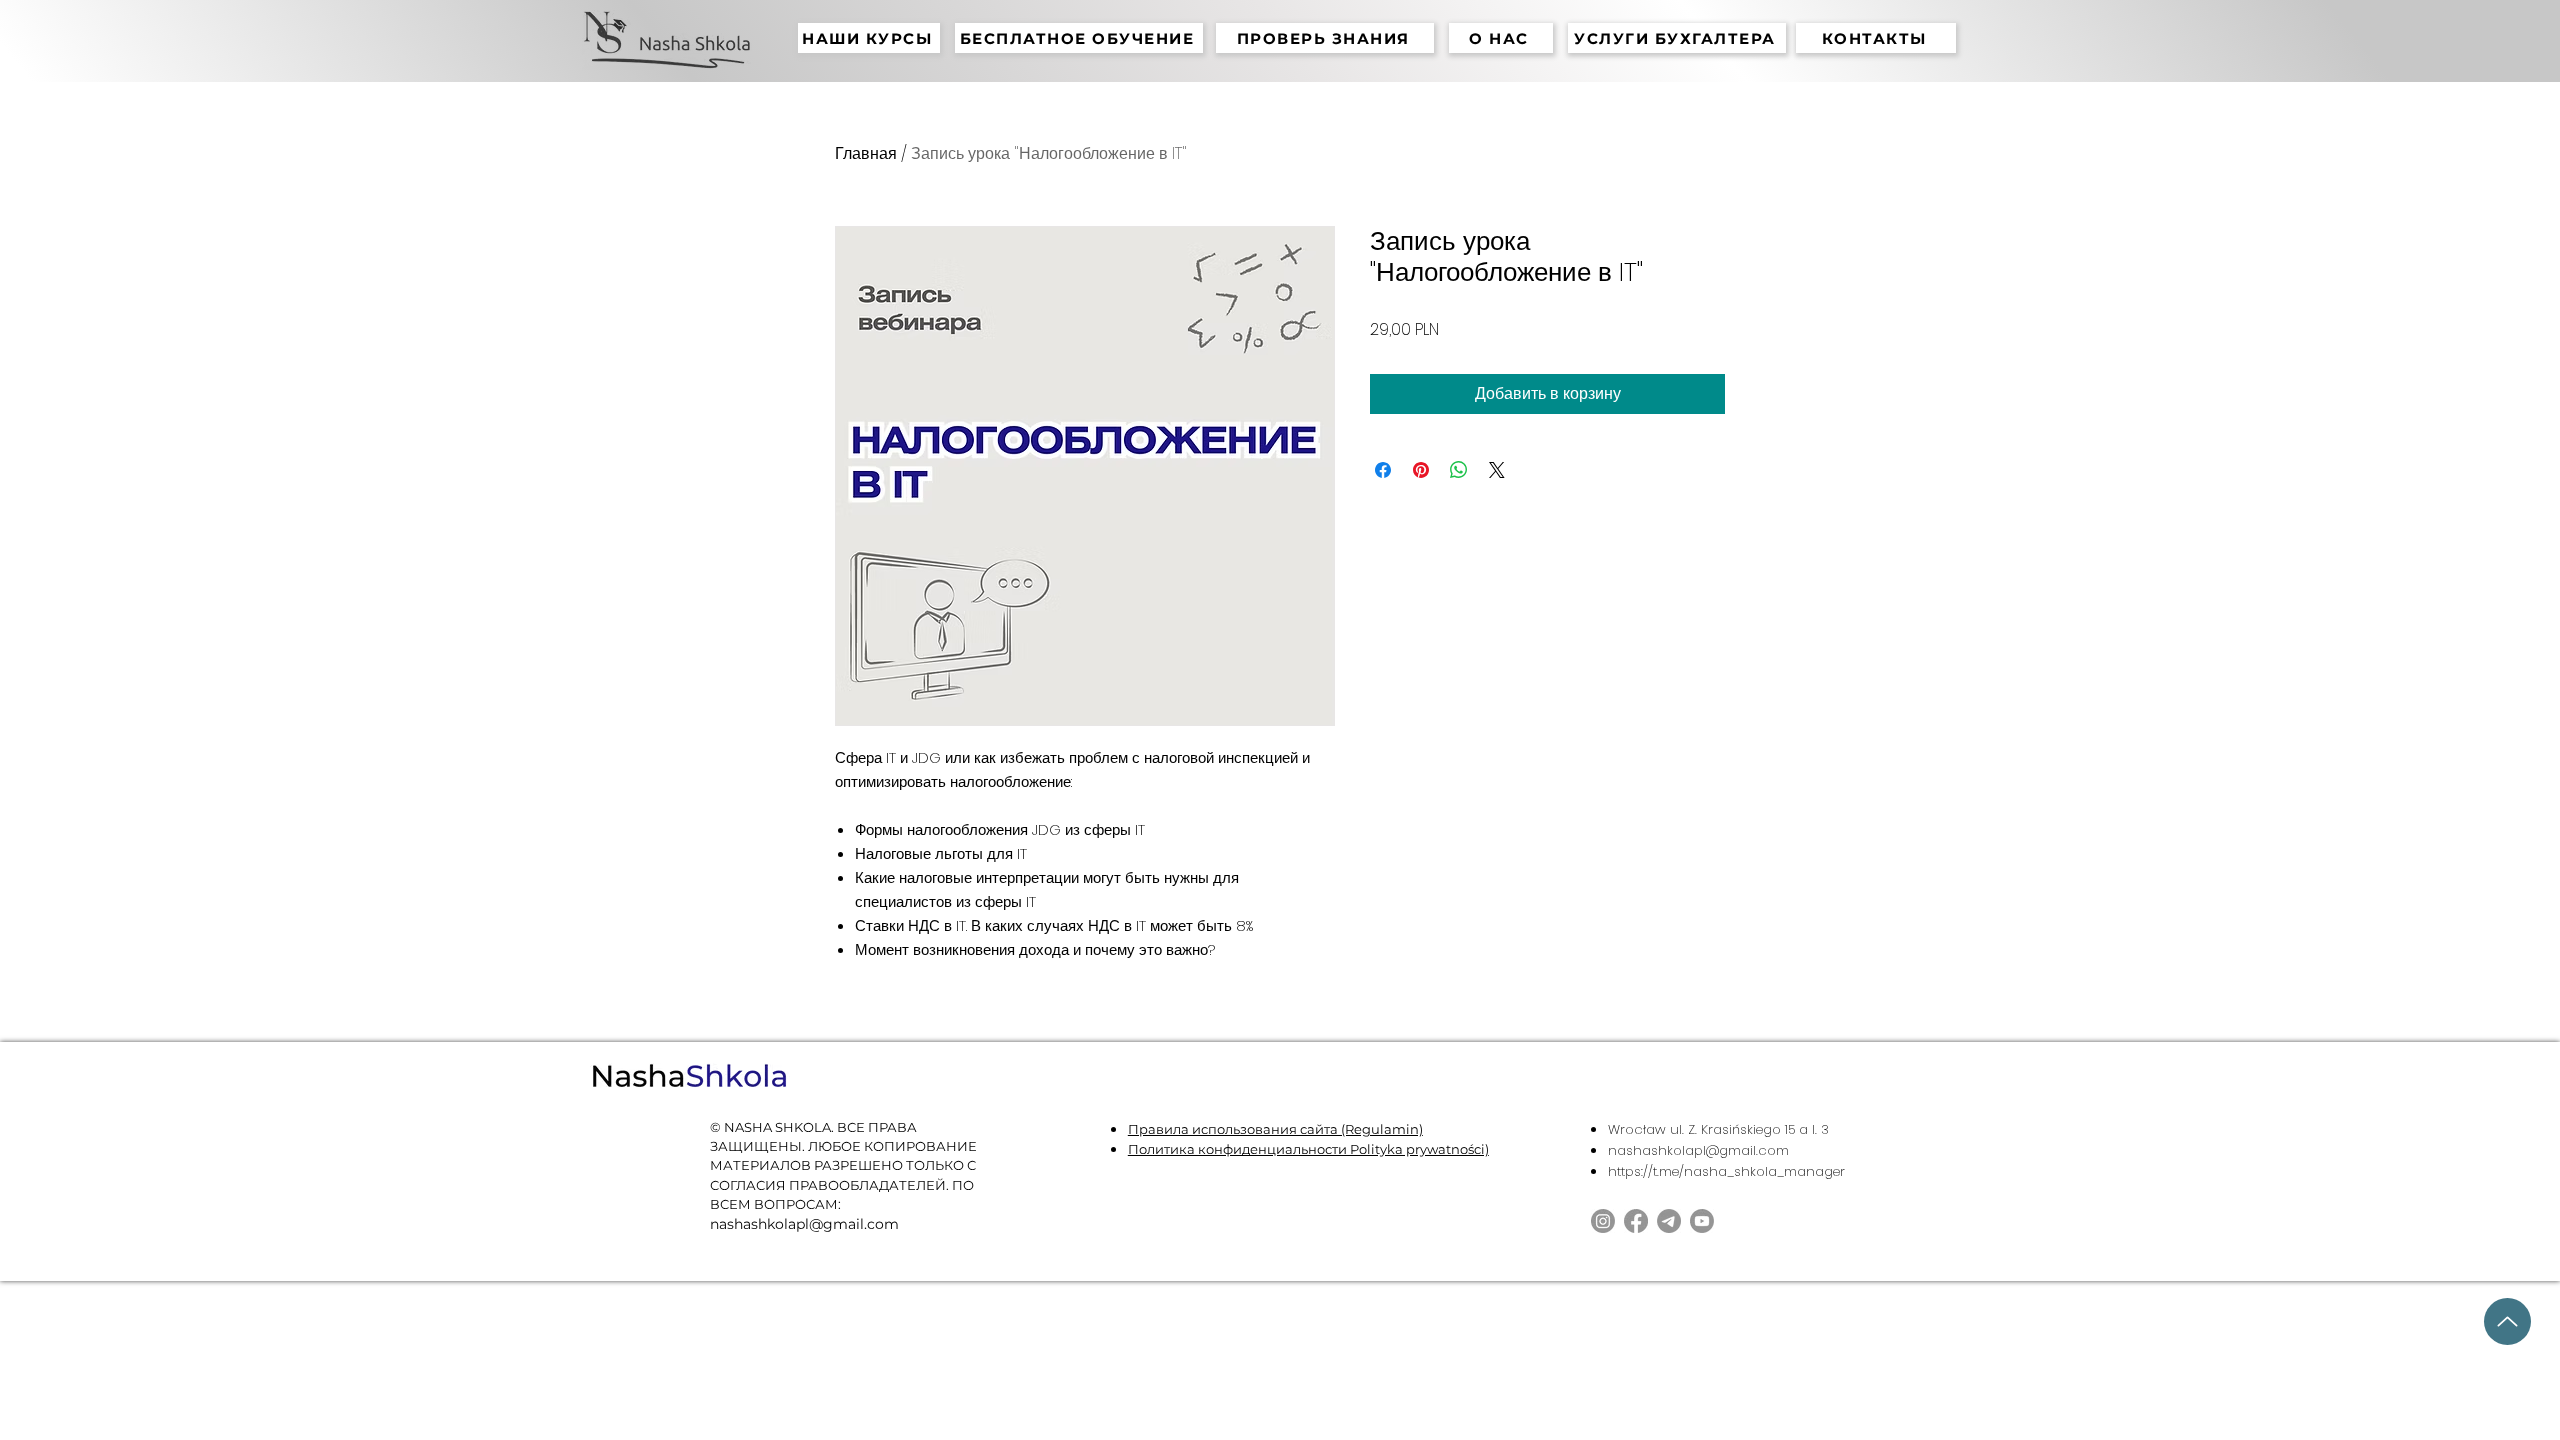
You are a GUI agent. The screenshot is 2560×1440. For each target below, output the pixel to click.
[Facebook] (1636, 1221)
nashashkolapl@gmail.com (1698, 1150)
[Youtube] (1702, 1221)
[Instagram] (1603, 1221)
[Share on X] (1497, 470)
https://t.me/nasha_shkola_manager (1726, 1171)
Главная (866, 153)
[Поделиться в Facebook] (1383, 470)
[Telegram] (1669, 1221)
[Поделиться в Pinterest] (1421, 470)
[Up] (2507, 1321)
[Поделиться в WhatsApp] (1459, 470)
